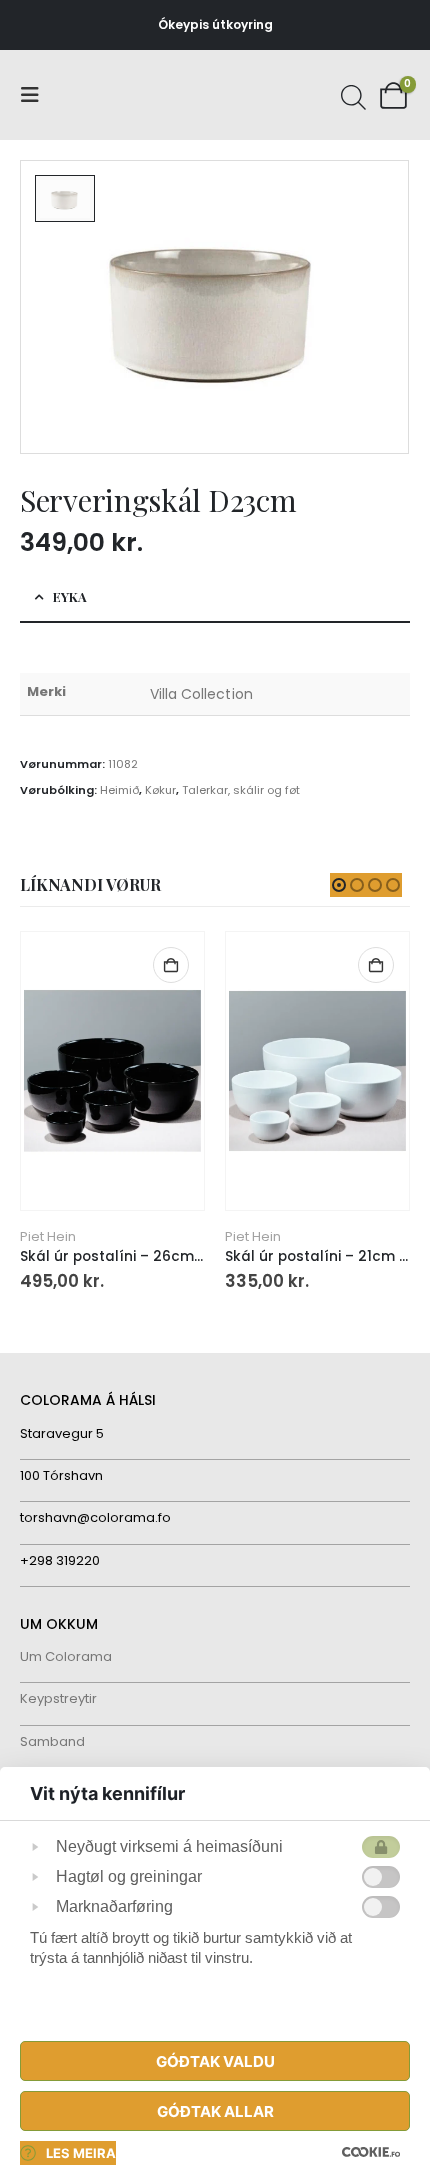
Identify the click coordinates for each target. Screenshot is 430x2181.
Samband (52, 1741)
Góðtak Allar (215, 2111)
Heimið (119, 790)
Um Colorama (66, 1656)
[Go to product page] (112, 1071)
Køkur (160, 790)
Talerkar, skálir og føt (241, 790)
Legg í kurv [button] (171, 965)
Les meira (81, 2153)
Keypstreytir (58, 1698)
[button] (36, 95)
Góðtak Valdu (215, 2061)
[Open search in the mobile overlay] (351, 95)
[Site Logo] (95, 95)
